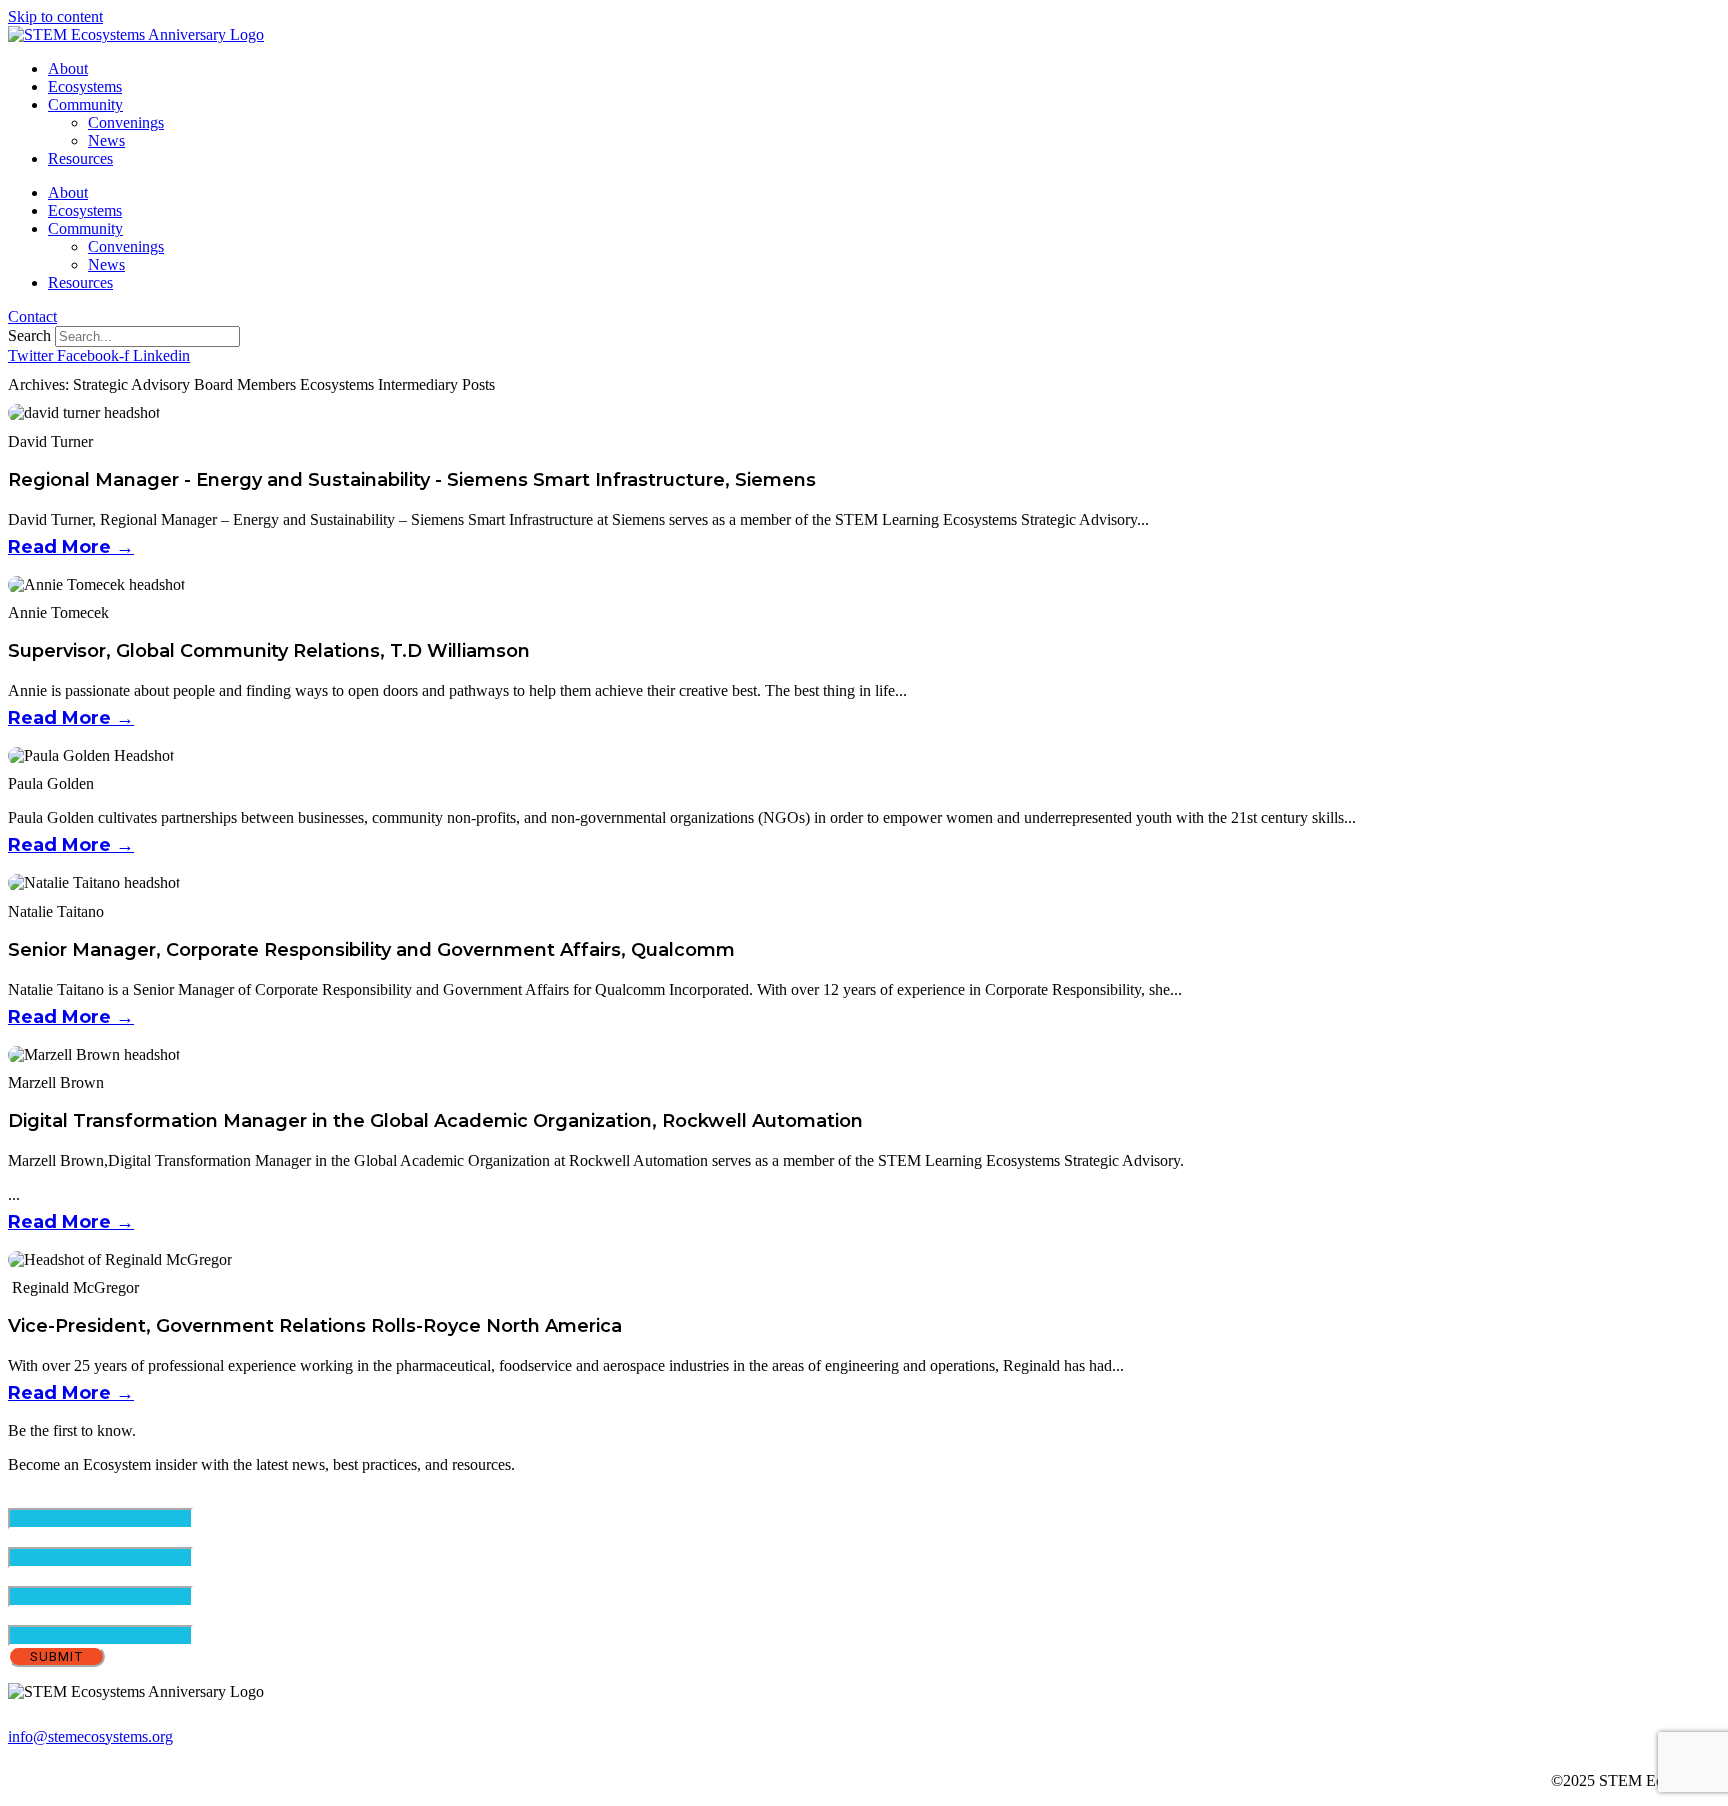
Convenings (126, 122)
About (68, 68)
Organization (49, 1615)
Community (85, 104)
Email (60, 1498)
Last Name (76, 1576)
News (106, 140)
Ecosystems (85, 86)
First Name (77, 1537)
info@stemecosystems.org (90, 1736)
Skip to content (55, 16)
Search (29, 335)
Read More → (71, 547)
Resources (80, 158)
